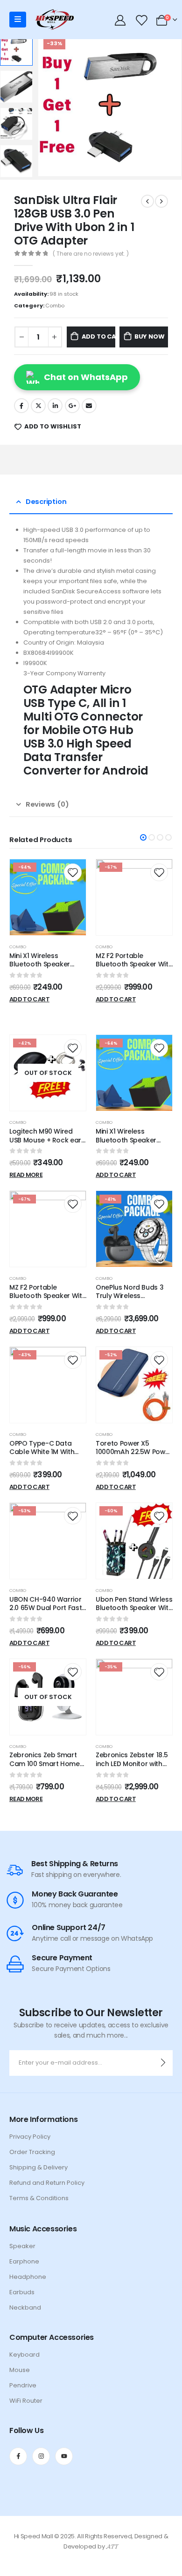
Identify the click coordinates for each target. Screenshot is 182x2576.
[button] (143, 837)
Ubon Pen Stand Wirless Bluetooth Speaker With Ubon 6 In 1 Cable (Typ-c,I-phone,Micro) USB (134, 1612)
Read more (26, 1175)
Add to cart (98, 336)
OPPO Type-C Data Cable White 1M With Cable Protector (42, 1452)
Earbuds (22, 2292)
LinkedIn (55, 406)
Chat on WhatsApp (86, 377)
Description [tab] (46, 501)
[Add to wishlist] (73, 872)
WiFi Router (26, 2401)
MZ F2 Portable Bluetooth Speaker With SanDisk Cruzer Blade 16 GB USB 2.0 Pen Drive (134, 969)
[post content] (48, 897)
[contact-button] (163, 2063)
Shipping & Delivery (38, 2167)
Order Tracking (32, 2152)
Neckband (25, 2308)
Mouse (20, 2370)
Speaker (22, 2246)
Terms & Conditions (39, 2198)
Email (89, 406)
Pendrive (23, 2385)
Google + (72, 406)
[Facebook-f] (18, 2456)
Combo (55, 306)
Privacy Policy (30, 2137)
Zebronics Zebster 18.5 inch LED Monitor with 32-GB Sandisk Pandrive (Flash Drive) (132, 1768)
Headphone (28, 2277)
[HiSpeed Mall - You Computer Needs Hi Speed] (54, 20)
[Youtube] (64, 2456)
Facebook (21, 406)
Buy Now (150, 336)
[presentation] (49, 105)
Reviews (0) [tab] (47, 804)
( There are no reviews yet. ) (91, 254)
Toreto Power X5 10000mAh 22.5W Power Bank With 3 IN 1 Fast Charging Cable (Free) (134, 1456)
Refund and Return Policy (47, 2183)
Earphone (24, 2261)
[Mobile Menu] (18, 20)
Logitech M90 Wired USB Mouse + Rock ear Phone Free (45, 1140)
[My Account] (120, 20)
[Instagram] (41, 2456)
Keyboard (24, 2355)
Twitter (38, 406)
